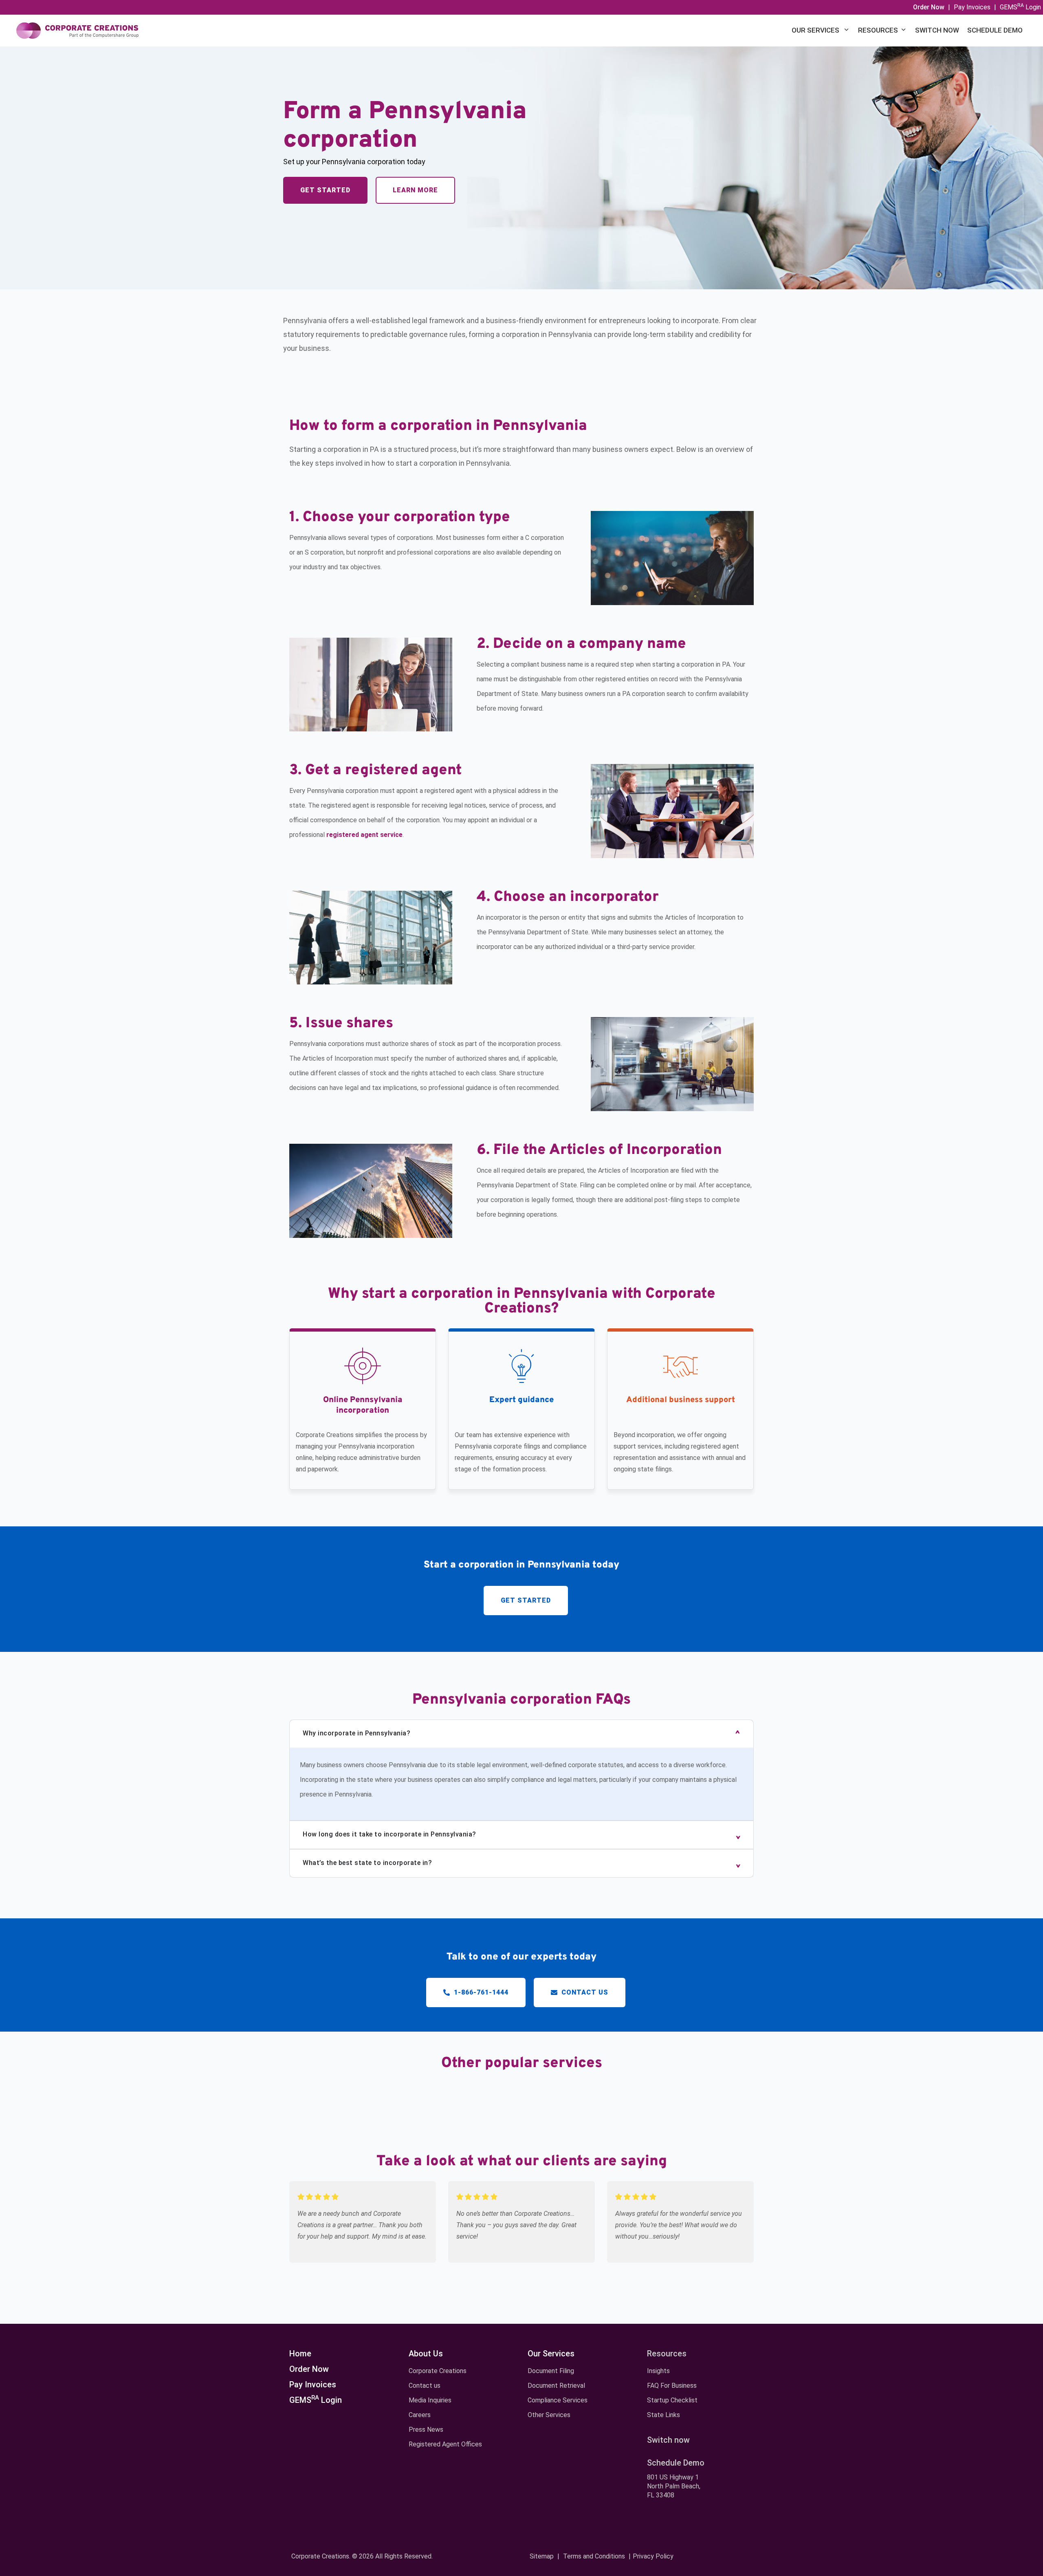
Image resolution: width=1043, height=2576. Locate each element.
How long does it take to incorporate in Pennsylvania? (389, 1834)
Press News (426, 2430)
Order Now (309, 2369)
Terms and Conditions (594, 2556)
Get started (526, 1600)
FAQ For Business (672, 2386)
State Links (663, 2415)
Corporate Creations (438, 2371)
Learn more (415, 190)
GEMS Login (1020, 7)
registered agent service (364, 835)
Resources (878, 30)
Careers (420, 2415)
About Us (426, 2354)
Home (300, 2354)
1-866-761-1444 (480, 1992)
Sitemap (542, 2556)
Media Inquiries (430, 2400)
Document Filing (551, 2371)
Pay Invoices (972, 7)
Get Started (325, 190)
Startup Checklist (672, 2400)
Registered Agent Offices (445, 2444)
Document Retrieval (556, 2386)
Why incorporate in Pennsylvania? (356, 1733)
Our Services (816, 30)
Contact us (584, 1992)
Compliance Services (558, 2400)
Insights (658, 2371)
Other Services (549, 2415)
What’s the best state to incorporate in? (367, 1863)
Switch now (937, 30)
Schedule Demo (995, 30)
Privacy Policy (653, 2556)
